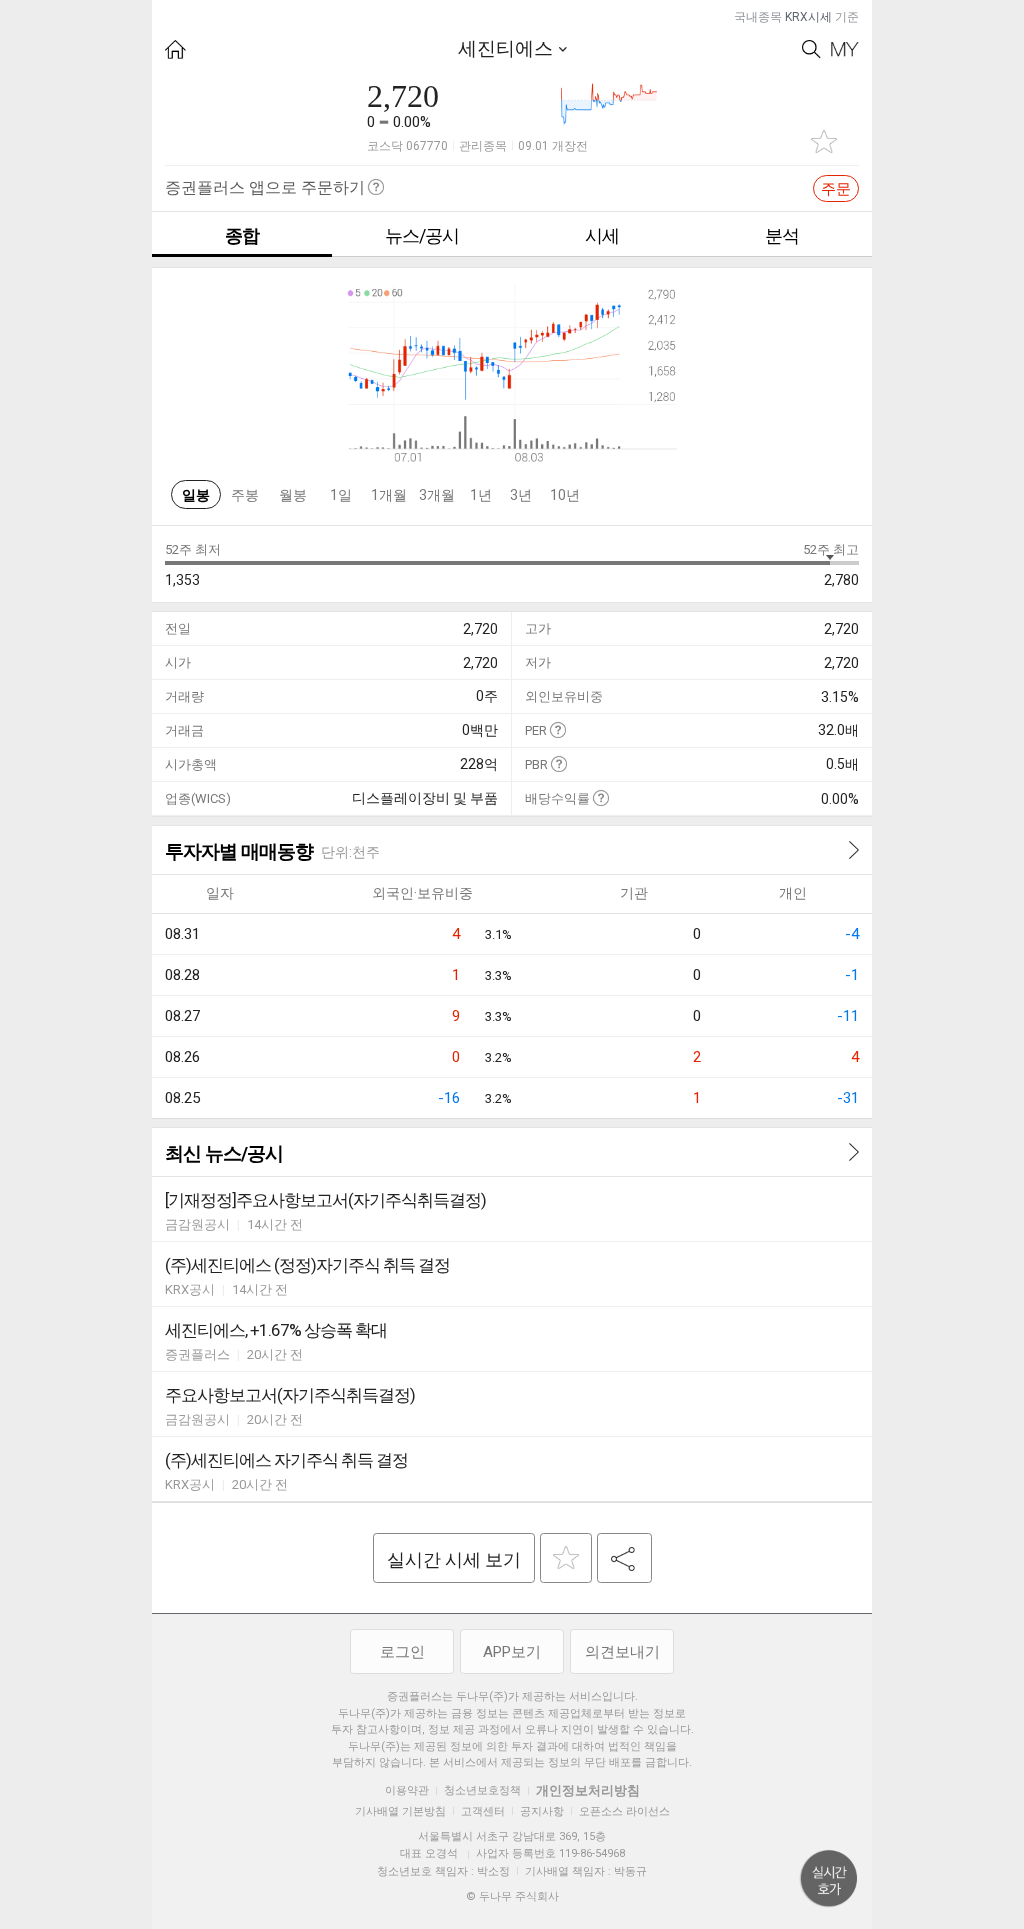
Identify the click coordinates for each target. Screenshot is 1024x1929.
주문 (836, 189)
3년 (521, 495)
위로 (829, 1879)
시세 (602, 235)
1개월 (389, 495)
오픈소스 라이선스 (624, 1811)
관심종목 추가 (824, 141)
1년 (481, 495)
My (845, 49)
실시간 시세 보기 (454, 1559)
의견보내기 (622, 1652)
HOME (175, 49)
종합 (242, 235)
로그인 (402, 1652)
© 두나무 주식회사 (512, 1896)
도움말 (557, 729)
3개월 (437, 495)
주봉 (245, 495)
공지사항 (542, 1811)
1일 (341, 495)
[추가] (566, 1558)
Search (811, 49)
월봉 (293, 495)
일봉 (196, 495)
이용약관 (407, 1790)
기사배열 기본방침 (400, 1811)
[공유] (624, 1558)
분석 (782, 235)
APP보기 (512, 1652)
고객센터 (483, 1811)
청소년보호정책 (482, 1790)
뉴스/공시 (422, 235)
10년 (565, 495)
